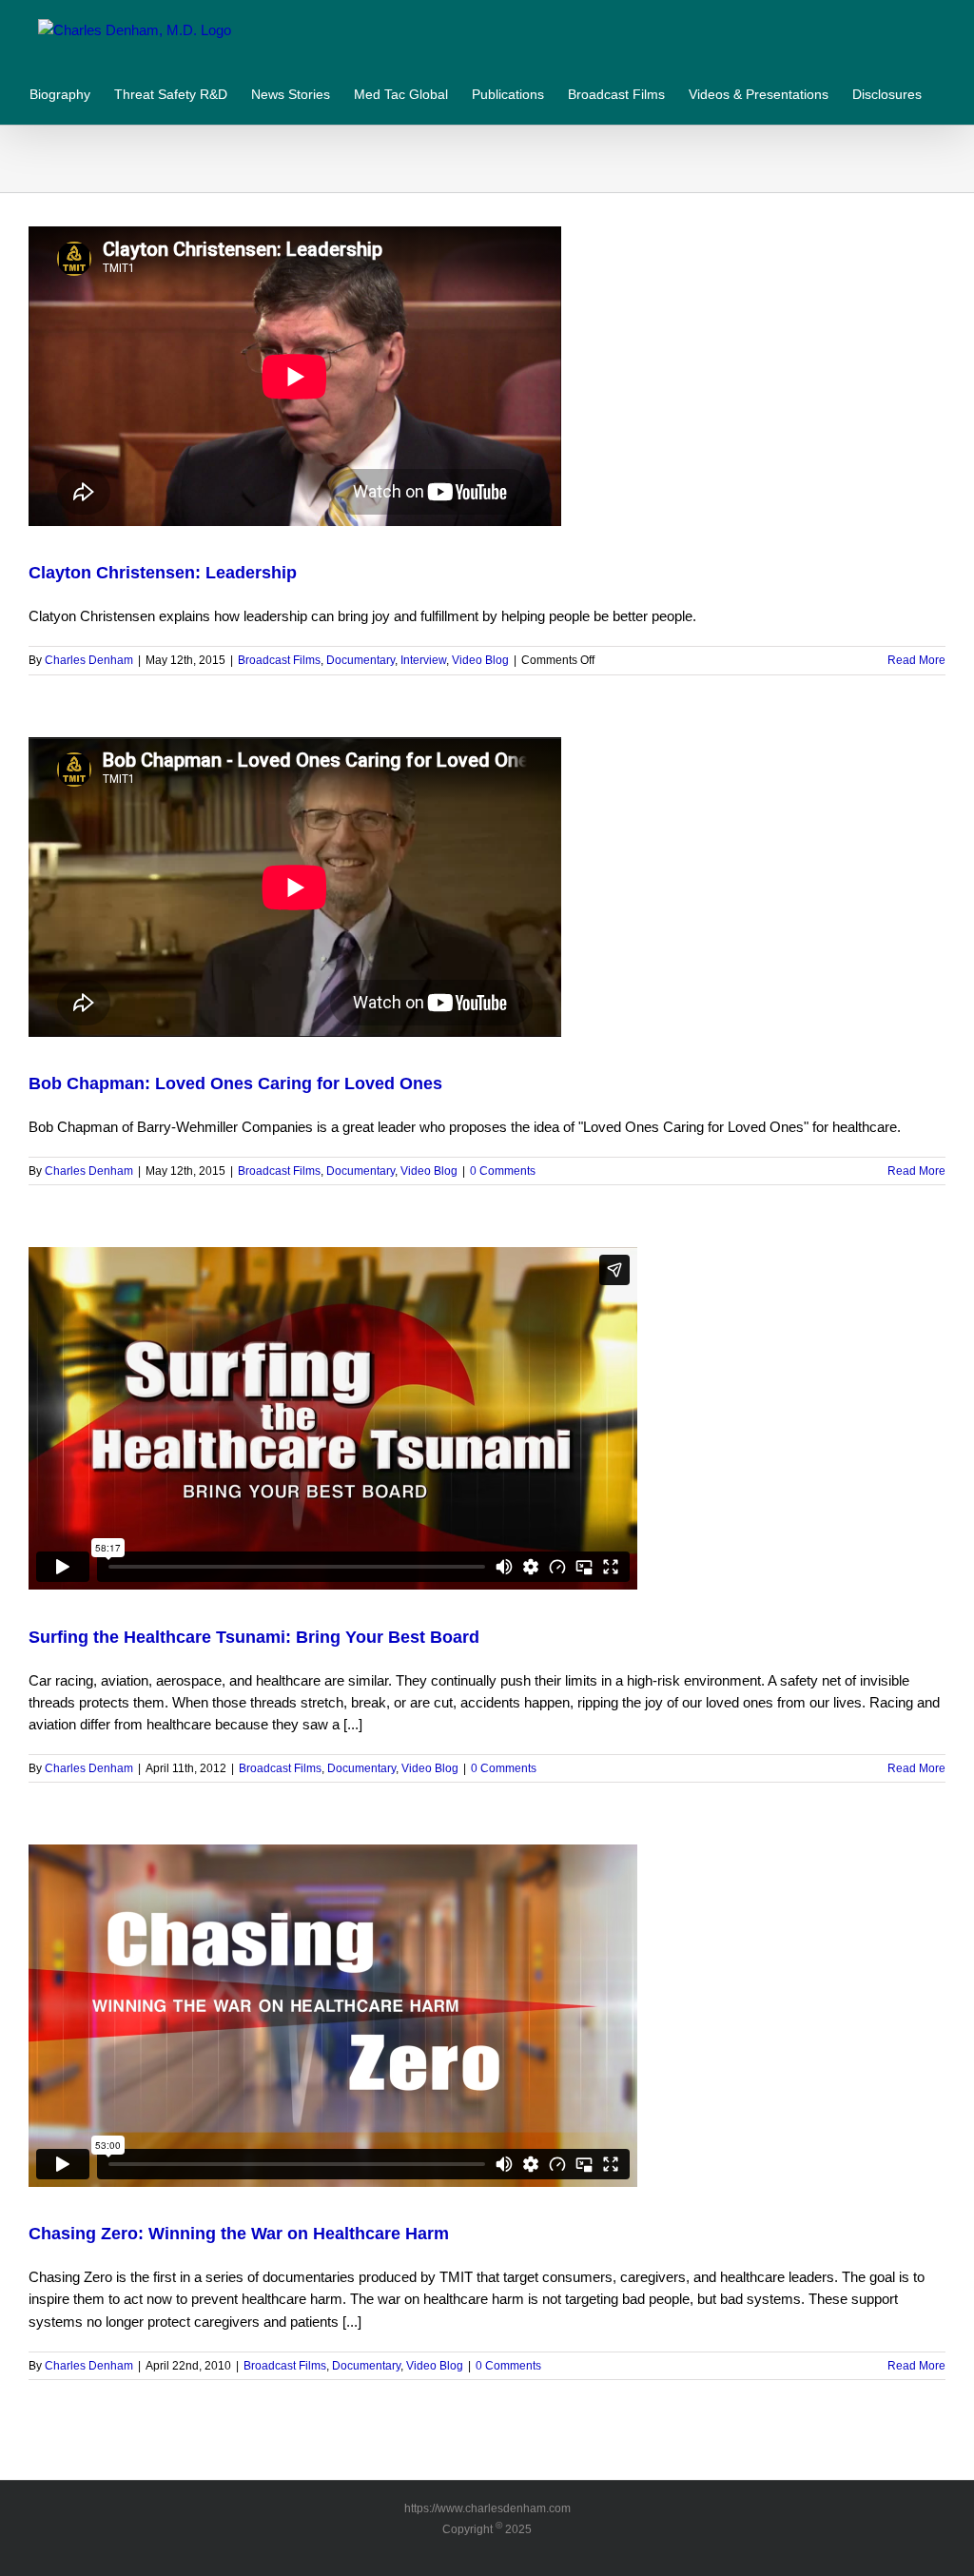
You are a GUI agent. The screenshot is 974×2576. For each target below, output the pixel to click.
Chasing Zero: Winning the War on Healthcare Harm (239, 2234)
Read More (916, 660)
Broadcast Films (279, 660)
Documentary (360, 660)
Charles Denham (89, 660)
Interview (423, 660)
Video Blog (480, 660)
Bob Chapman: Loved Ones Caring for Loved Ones (235, 1083)
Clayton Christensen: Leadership (163, 573)
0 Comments (503, 1171)
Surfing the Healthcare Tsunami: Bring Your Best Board (254, 1637)
